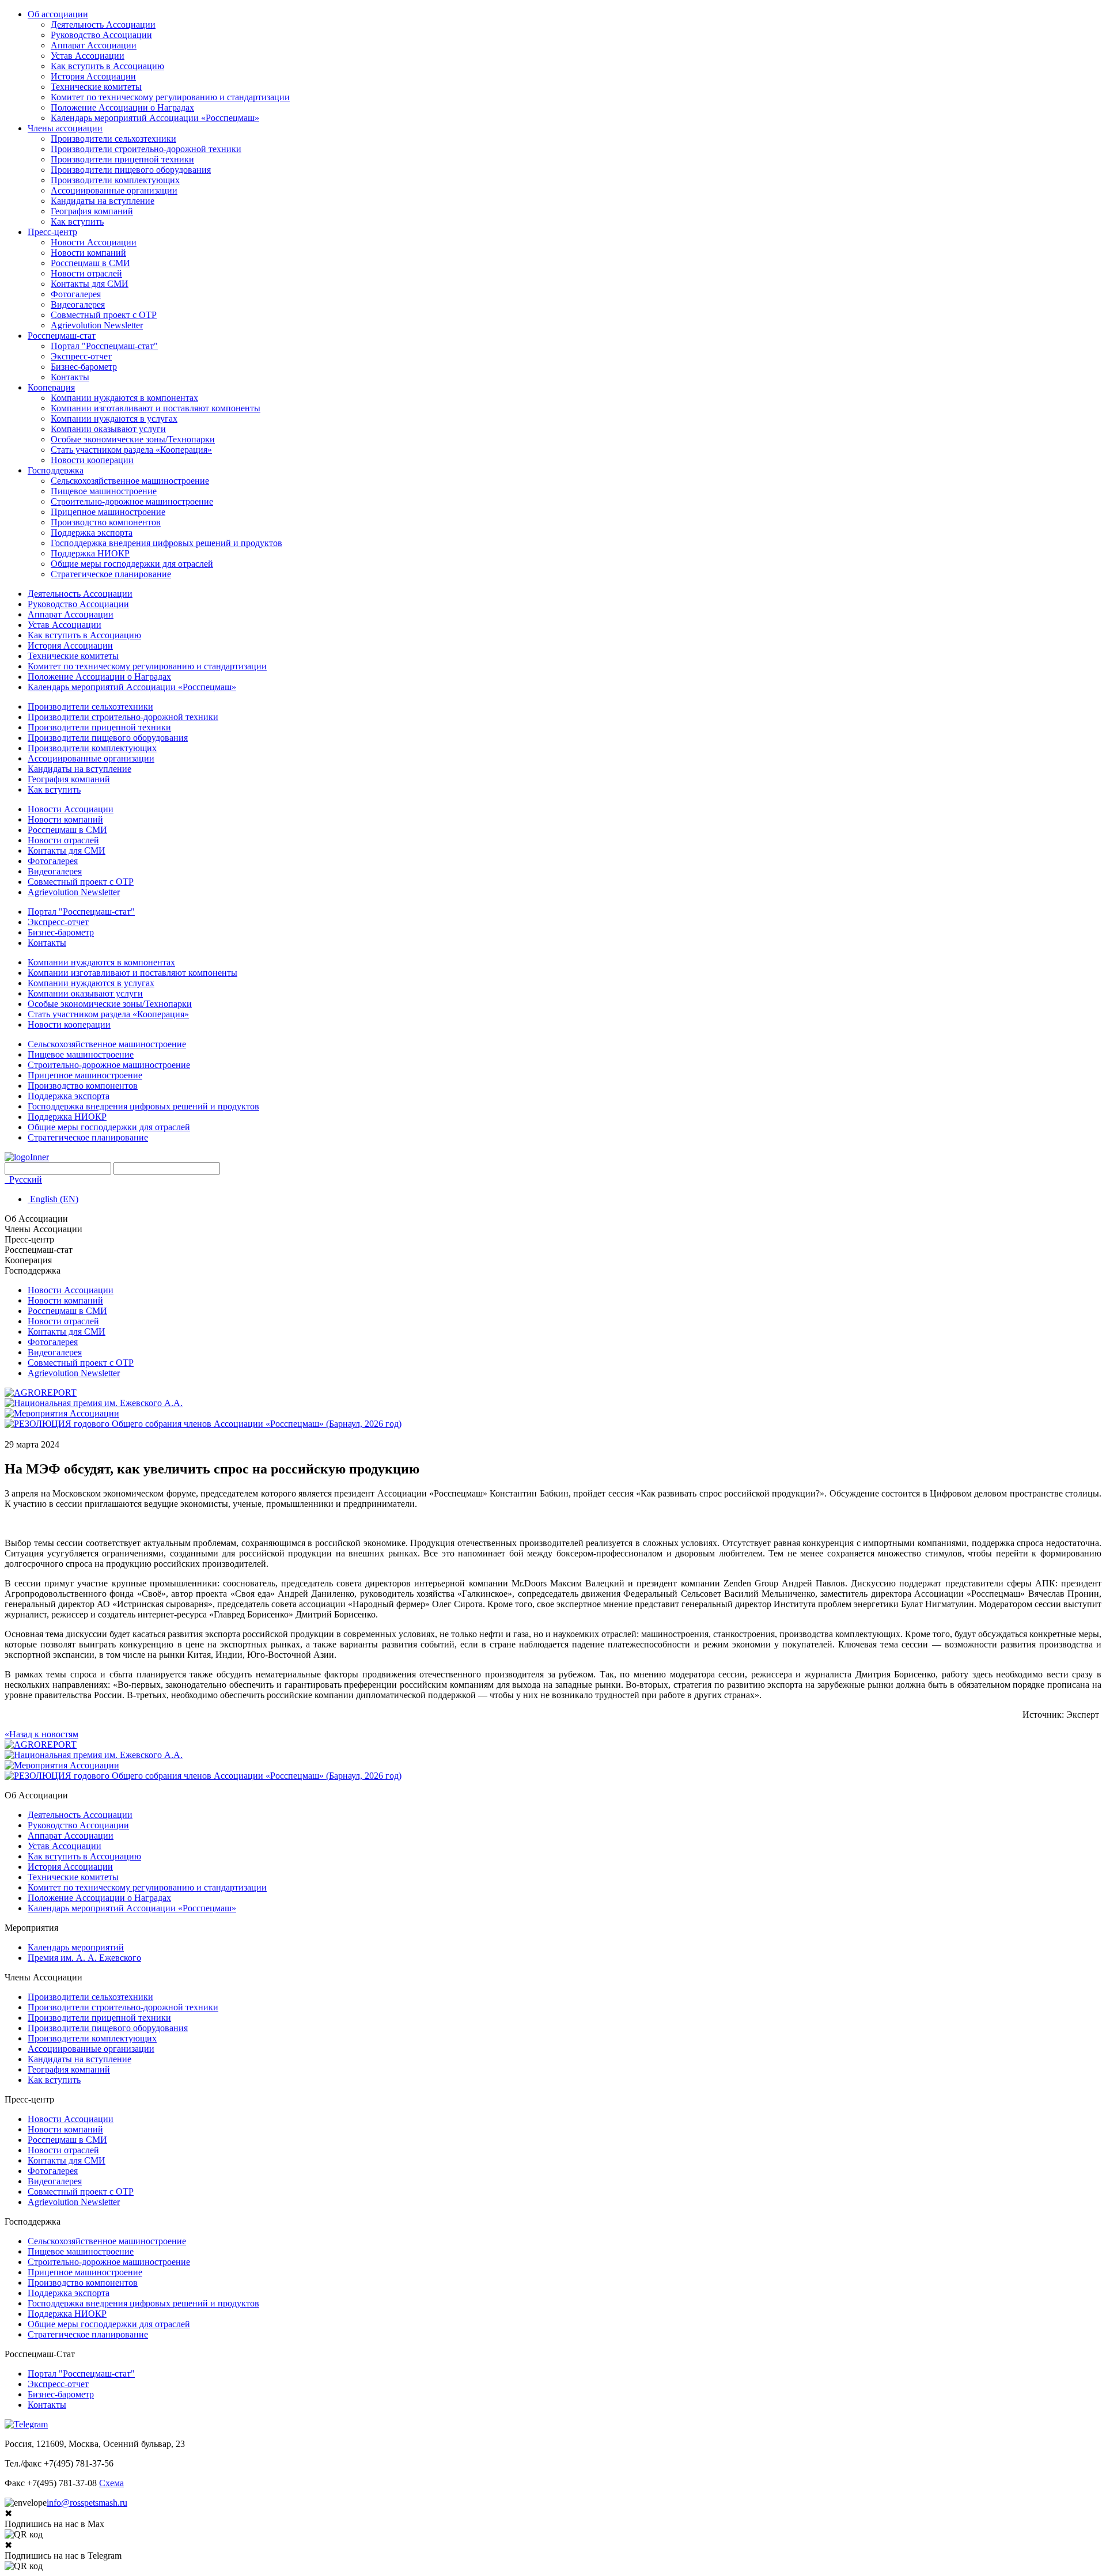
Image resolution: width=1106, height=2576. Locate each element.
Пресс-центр (52, 232)
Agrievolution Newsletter (97, 325)
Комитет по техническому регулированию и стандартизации (170, 97)
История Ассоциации (93, 76)
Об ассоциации (58, 14)
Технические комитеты (96, 87)
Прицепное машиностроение (108, 512)
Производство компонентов (106, 522)
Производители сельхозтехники (113, 139)
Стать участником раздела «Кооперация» (131, 450)
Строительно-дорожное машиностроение (132, 501)
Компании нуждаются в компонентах (124, 398)
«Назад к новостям (41, 1734)
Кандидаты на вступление (103, 201)
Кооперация (51, 387)
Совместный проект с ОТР (104, 315)
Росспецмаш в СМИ (90, 263)
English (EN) (53, 1199)
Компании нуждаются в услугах (114, 418)
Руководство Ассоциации (101, 35)
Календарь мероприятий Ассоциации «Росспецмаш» (155, 118)
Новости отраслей (86, 273)
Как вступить (77, 221)
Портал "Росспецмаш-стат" (104, 346)
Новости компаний (88, 253)
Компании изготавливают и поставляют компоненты (156, 408)
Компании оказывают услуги (108, 429)
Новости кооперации (92, 460)
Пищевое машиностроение (104, 491)
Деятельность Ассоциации (103, 24)
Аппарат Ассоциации (94, 45)
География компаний (92, 211)
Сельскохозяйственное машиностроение (130, 481)
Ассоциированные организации (114, 190)
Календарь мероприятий (76, 1947)
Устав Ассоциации (88, 56)
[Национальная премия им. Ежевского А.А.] (94, 1403)
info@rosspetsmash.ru (87, 2503)
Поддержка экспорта (92, 533)
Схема (111, 2483)
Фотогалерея (76, 294)
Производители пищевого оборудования (131, 170)
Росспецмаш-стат (62, 336)
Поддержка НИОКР (90, 553)
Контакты (70, 377)
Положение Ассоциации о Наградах (122, 107)
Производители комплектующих (115, 180)
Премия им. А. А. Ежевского (84, 1958)
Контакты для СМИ (90, 284)
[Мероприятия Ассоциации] (62, 1413)
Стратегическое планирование (111, 574)
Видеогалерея (78, 304)
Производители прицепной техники (122, 159)
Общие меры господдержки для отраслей (132, 564)
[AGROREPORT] (41, 1393)
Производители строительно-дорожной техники (146, 149)
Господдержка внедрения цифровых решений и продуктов (166, 543)
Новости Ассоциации (94, 242)
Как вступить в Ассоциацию (107, 66)
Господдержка (56, 470)
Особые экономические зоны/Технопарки (133, 439)
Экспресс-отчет (81, 356)
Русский (24, 1179)
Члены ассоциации (65, 128)
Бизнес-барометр (84, 367)
